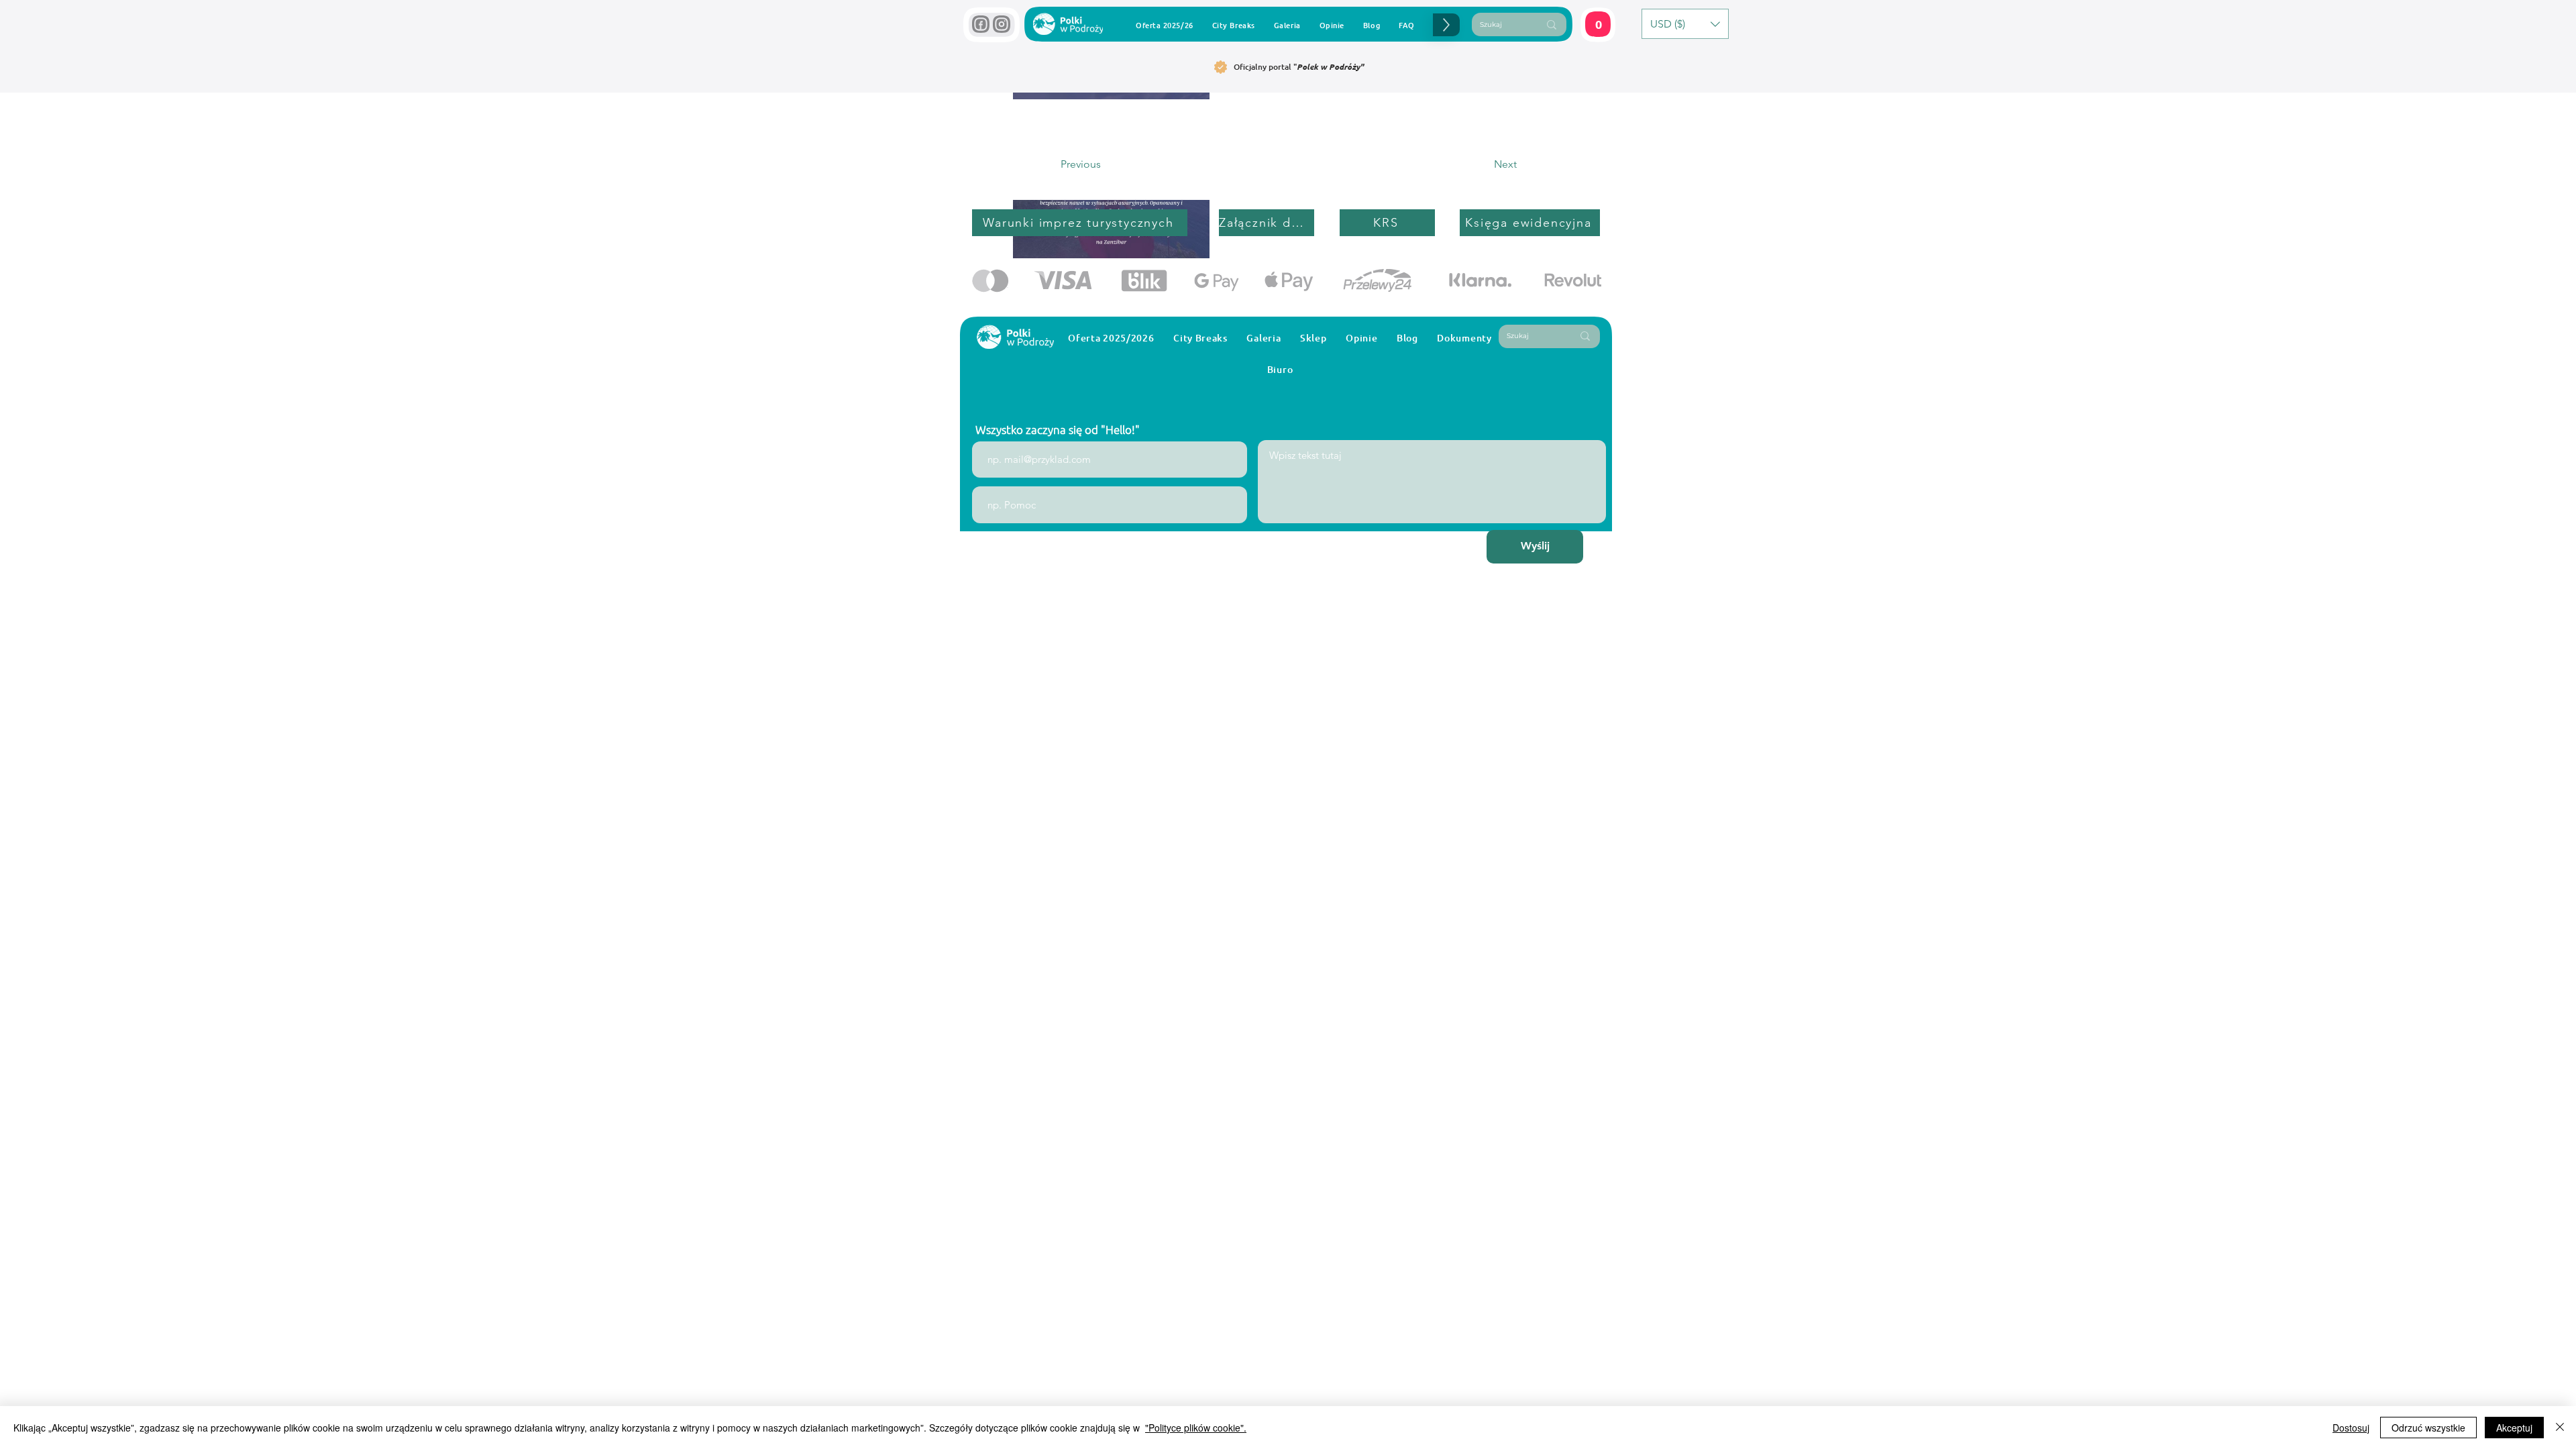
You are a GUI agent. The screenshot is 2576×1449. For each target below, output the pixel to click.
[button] (1576, 1255)
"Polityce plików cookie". (1196, 1428)
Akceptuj (2514, 1428)
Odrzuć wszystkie (2428, 1428)
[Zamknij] (2560, 1428)
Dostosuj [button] (2351, 1428)
